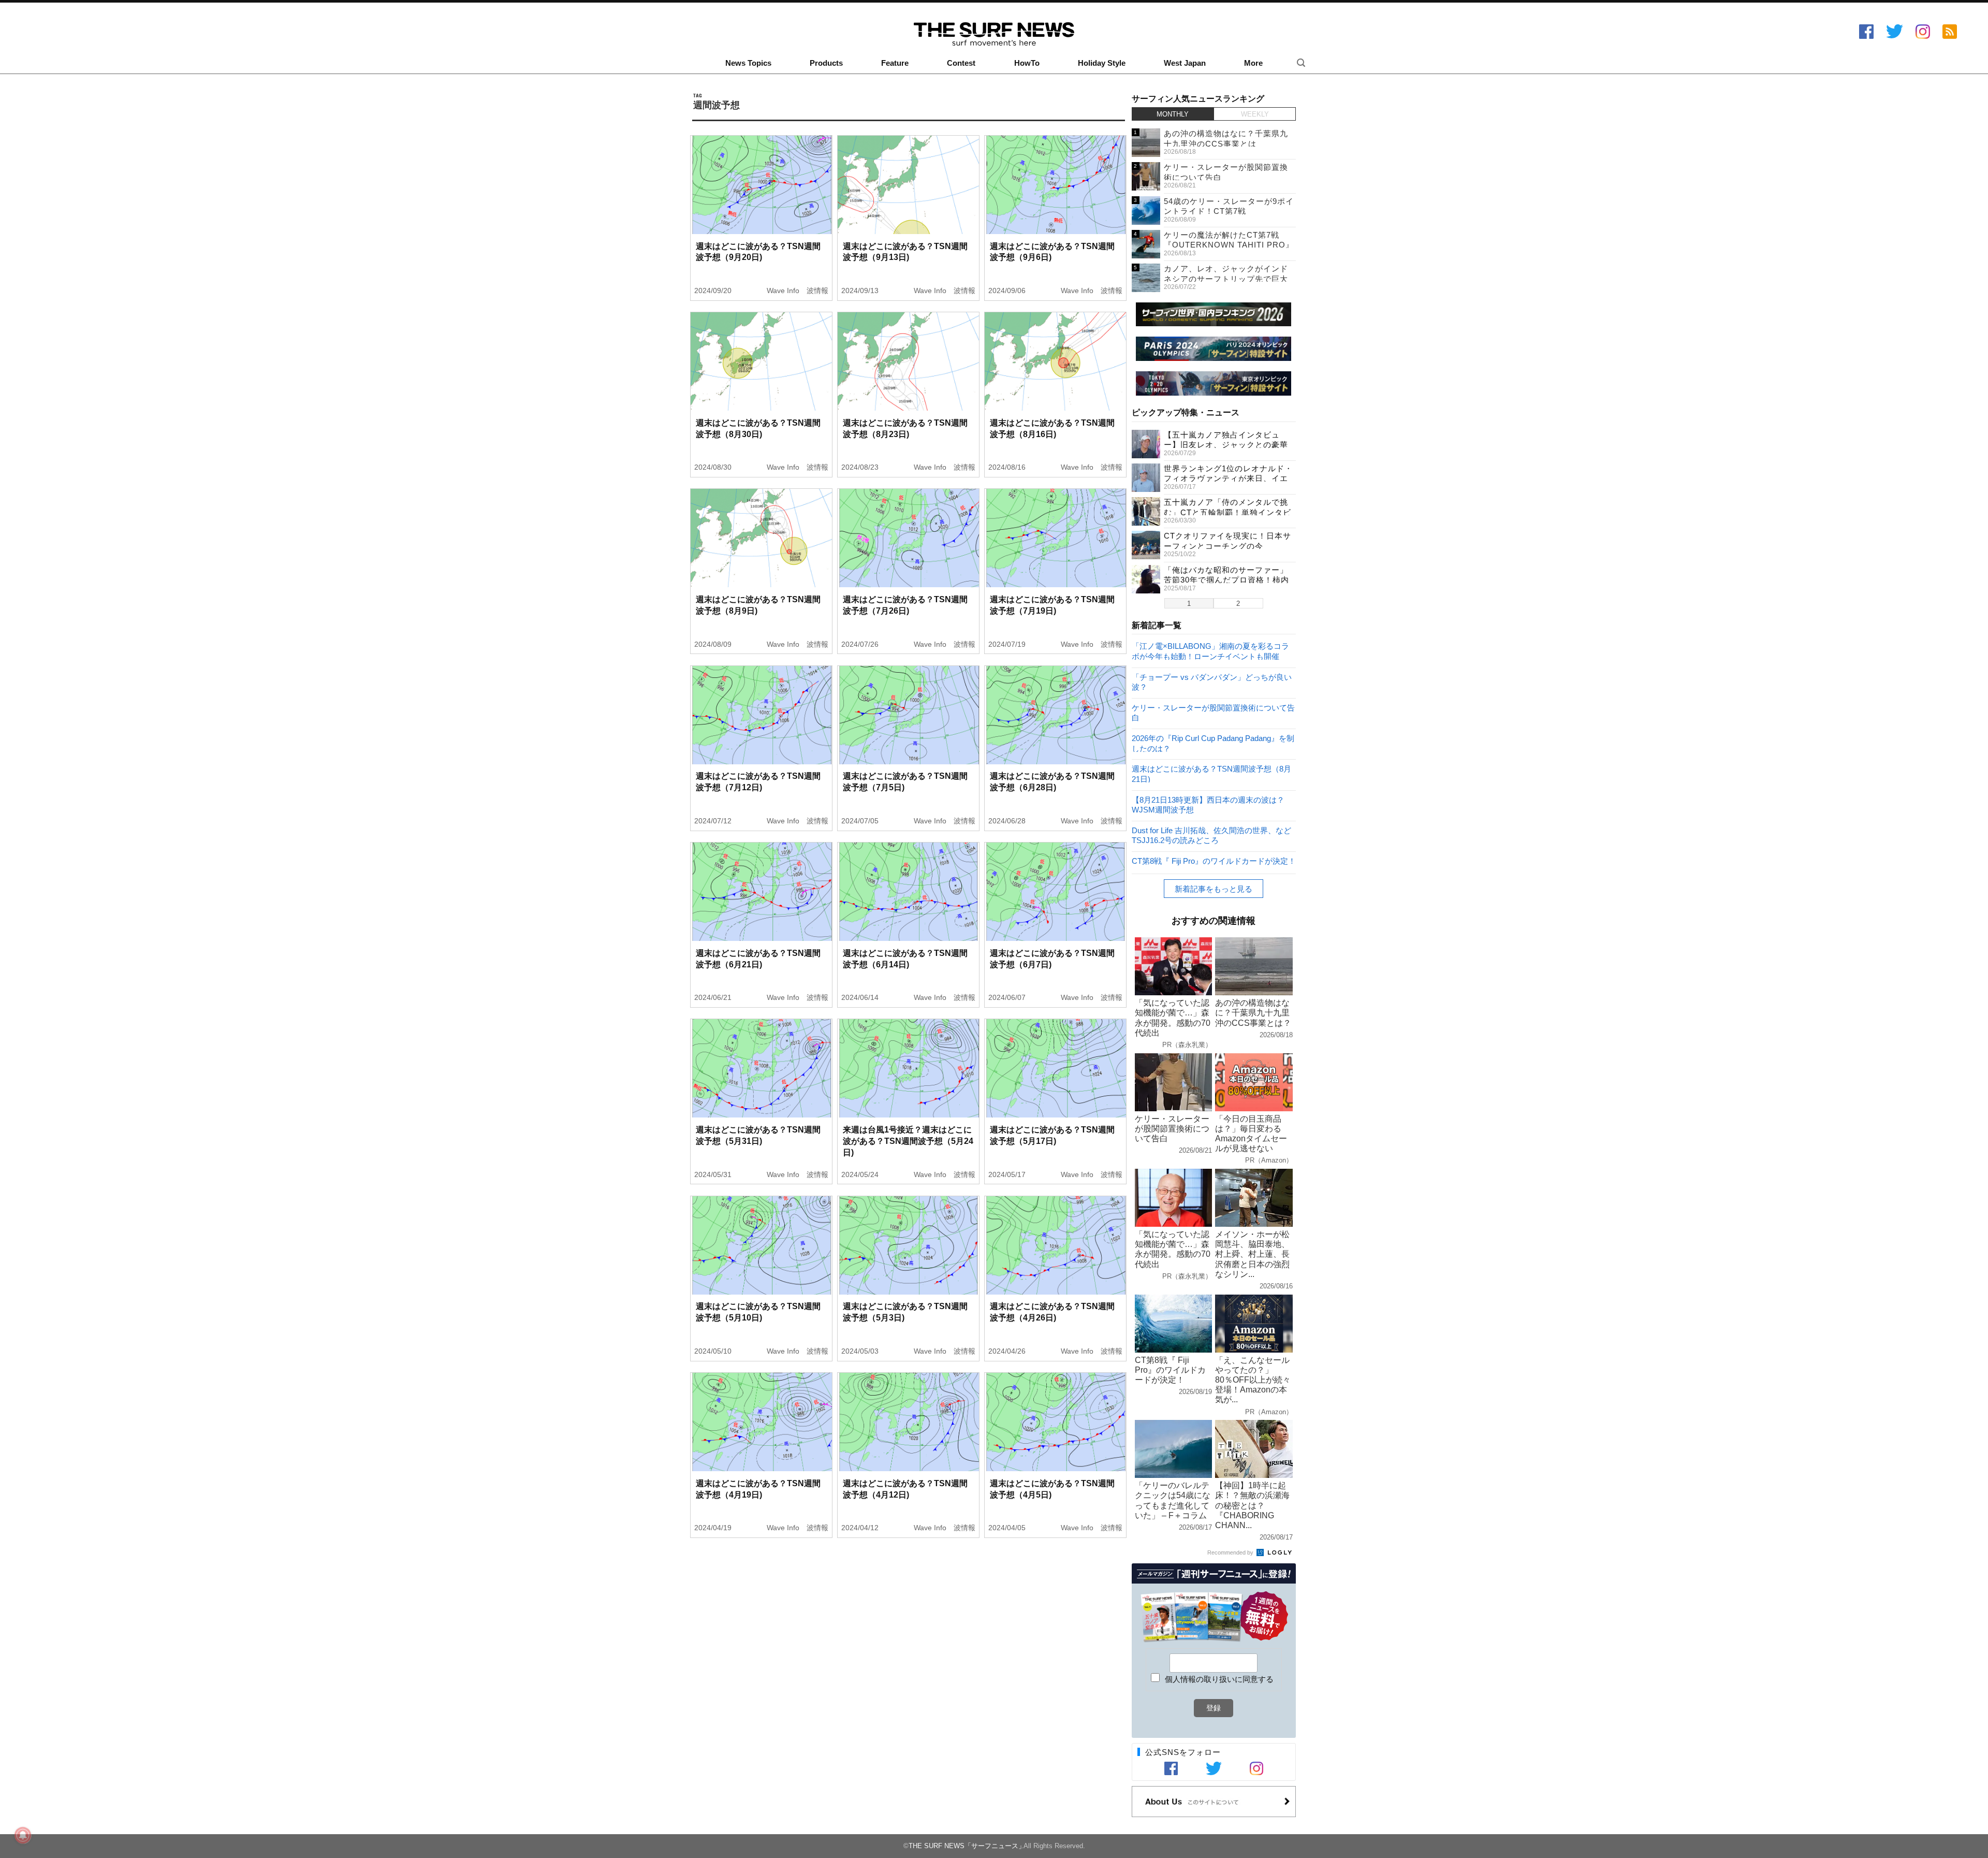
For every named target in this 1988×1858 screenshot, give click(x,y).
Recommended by (1231, 1552)
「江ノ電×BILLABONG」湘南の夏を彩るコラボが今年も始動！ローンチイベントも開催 (1210, 651)
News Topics (748, 63)
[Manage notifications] (23, 1835)
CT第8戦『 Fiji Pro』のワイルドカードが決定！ (1214, 861)
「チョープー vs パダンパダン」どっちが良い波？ (1212, 682)
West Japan (1185, 63)
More (1253, 63)
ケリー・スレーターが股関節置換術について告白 (1213, 712)
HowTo (1027, 63)
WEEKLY (1255, 114)
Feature (895, 63)
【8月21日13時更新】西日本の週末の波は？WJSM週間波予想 (1208, 804)
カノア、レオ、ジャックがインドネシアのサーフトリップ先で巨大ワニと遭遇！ (1226, 279)
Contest (961, 63)
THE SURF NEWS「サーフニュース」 (967, 1846)
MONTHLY (1173, 114)
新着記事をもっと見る (1214, 889)
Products (826, 63)
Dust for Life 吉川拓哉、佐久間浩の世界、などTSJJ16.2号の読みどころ (1211, 835)
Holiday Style (1102, 63)
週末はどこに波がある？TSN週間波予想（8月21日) (1211, 773)
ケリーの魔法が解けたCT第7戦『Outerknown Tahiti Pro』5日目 (1229, 245)
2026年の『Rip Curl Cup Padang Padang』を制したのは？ (1213, 743)
